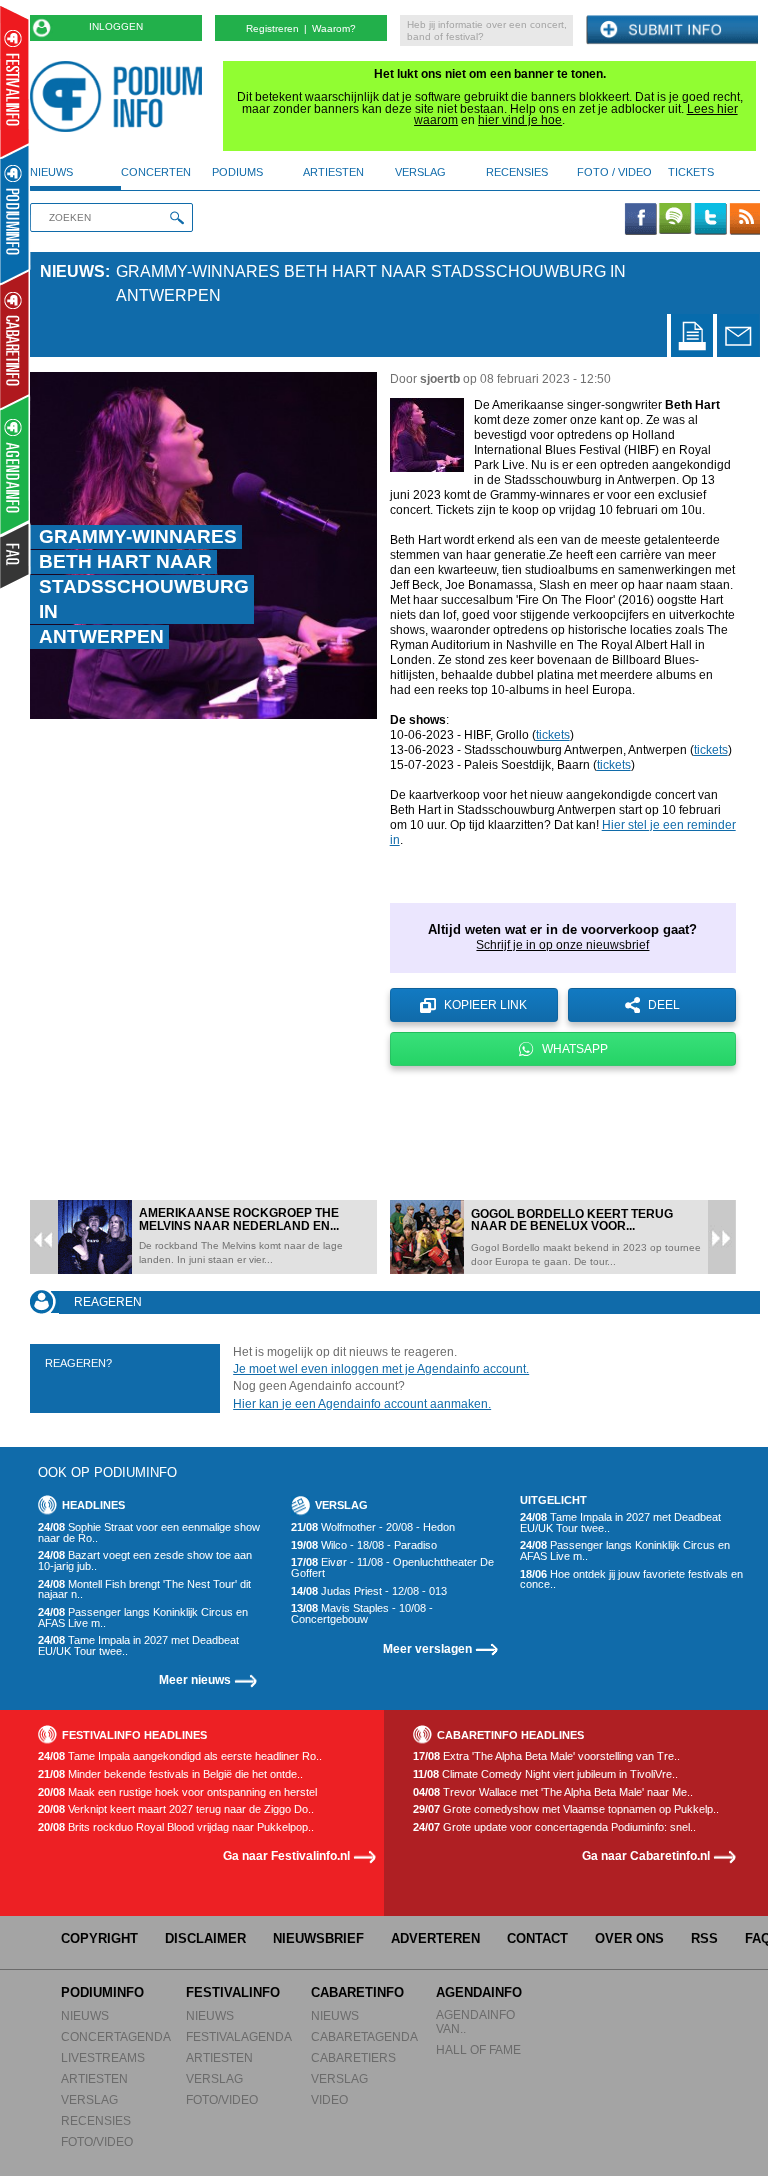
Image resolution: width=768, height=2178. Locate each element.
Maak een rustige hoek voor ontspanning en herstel (177, 1792)
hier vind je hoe (520, 120)
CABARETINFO (357, 1992)
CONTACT (537, 1938)
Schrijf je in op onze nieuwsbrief (562, 945)
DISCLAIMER (205, 1938)
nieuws (51, 172)
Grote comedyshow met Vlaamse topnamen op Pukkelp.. (566, 1809)
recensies (517, 172)
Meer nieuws (195, 1679)
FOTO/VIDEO (97, 2141)
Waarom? (334, 28)
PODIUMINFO (102, 1992)
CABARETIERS (353, 2057)
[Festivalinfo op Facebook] (641, 220)
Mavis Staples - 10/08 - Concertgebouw (362, 1613)
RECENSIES (96, 2120)
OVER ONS (629, 1938)
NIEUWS (85, 2015)
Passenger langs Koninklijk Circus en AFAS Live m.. (143, 1617)
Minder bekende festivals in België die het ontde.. (170, 1774)
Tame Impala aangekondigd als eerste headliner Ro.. (180, 1756)
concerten (156, 172)
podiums (237, 172)
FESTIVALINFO (233, 1992)
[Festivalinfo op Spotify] (675, 220)
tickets (691, 172)
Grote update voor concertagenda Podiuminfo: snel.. (554, 1827)
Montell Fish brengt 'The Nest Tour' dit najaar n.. (144, 1589)
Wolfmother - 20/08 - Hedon (373, 1527)
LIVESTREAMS (103, 2057)
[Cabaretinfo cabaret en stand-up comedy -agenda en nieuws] (14, 339)
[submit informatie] (672, 30)
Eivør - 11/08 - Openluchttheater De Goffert (392, 1567)
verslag (420, 172)
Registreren (272, 28)
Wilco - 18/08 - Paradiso (364, 1545)
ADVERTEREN (435, 1938)
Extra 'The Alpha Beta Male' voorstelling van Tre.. (546, 1756)
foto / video (614, 172)
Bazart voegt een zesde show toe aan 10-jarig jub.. (145, 1560)
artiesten (333, 172)
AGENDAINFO (479, 1992)
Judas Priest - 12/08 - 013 (369, 1591)
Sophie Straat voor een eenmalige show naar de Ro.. (149, 1532)
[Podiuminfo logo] (121, 96)
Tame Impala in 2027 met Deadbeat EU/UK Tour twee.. (138, 1645)
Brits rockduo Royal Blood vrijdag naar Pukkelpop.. (176, 1827)
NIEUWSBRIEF (318, 1938)
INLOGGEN (116, 26)
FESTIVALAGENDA (239, 2036)
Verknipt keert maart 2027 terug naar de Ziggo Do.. (176, 1809)
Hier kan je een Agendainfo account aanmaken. (362, 1404)
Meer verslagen (427, 1648)
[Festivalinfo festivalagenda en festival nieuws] (14, 81)
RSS (704, 1938)
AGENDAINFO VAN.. (475, 2021)
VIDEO (329, 2099)
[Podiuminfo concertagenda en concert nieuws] (15, 213)
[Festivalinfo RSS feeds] (745, 220)
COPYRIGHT (99, 1938)
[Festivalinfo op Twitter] (710, 220)
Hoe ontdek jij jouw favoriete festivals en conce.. (631, 1579)
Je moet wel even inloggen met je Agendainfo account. (381, 1369)
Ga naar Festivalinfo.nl (286, 1855)
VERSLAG (89, 2099)
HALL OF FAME (478, 2049)
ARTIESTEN (94, 2078)
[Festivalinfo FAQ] (15, 556)
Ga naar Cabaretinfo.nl (646, 1855)
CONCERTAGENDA (116, 2036)
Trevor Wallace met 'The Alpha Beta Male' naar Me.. (553, 1792)
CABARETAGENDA (364, 2036)
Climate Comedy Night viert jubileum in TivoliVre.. (545, 1774)
